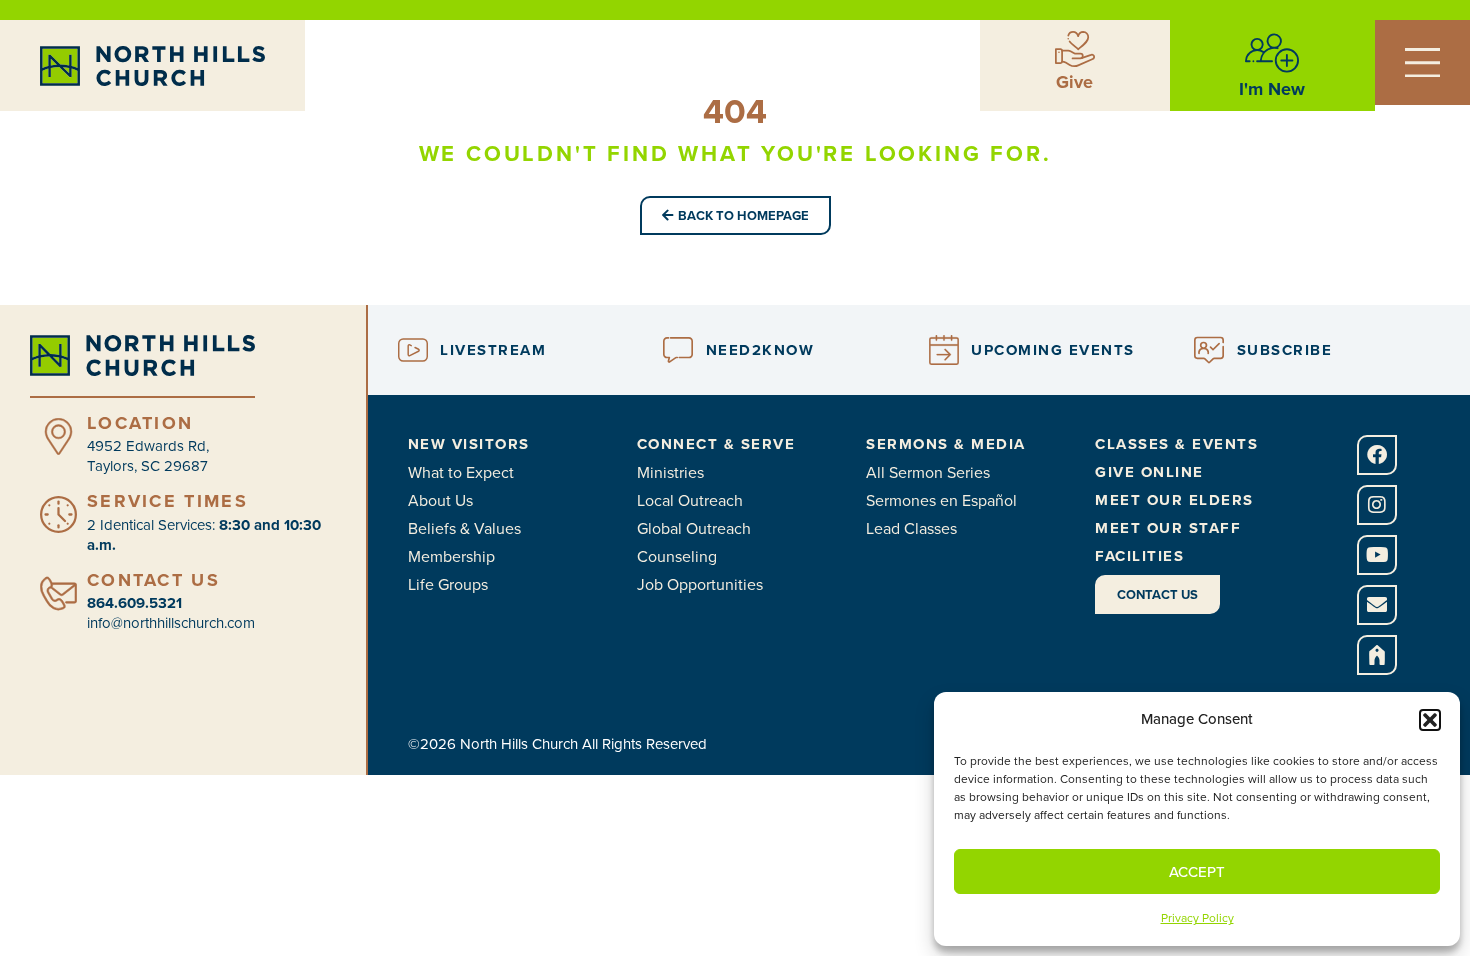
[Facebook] (1377, 455)
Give (1074, 82)
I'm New (1272, 89)
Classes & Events (1176, 444)
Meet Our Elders (1174, 500)
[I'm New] (1272, 53)
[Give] (1075, 49)
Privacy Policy (1197, 918)
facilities (1139, 556)
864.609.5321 (134, 603)
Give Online (1149, 472)
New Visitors (469, 444)
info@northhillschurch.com (171, 623)
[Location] (58, 436)
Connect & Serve (716, 444)
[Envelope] (1377, 605)
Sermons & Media (946, 444)
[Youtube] (1377, 555)
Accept (1197, 872)
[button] (1430, 720)
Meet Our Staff (1168, 528)
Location (140, 423)
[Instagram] (1377, 505)
